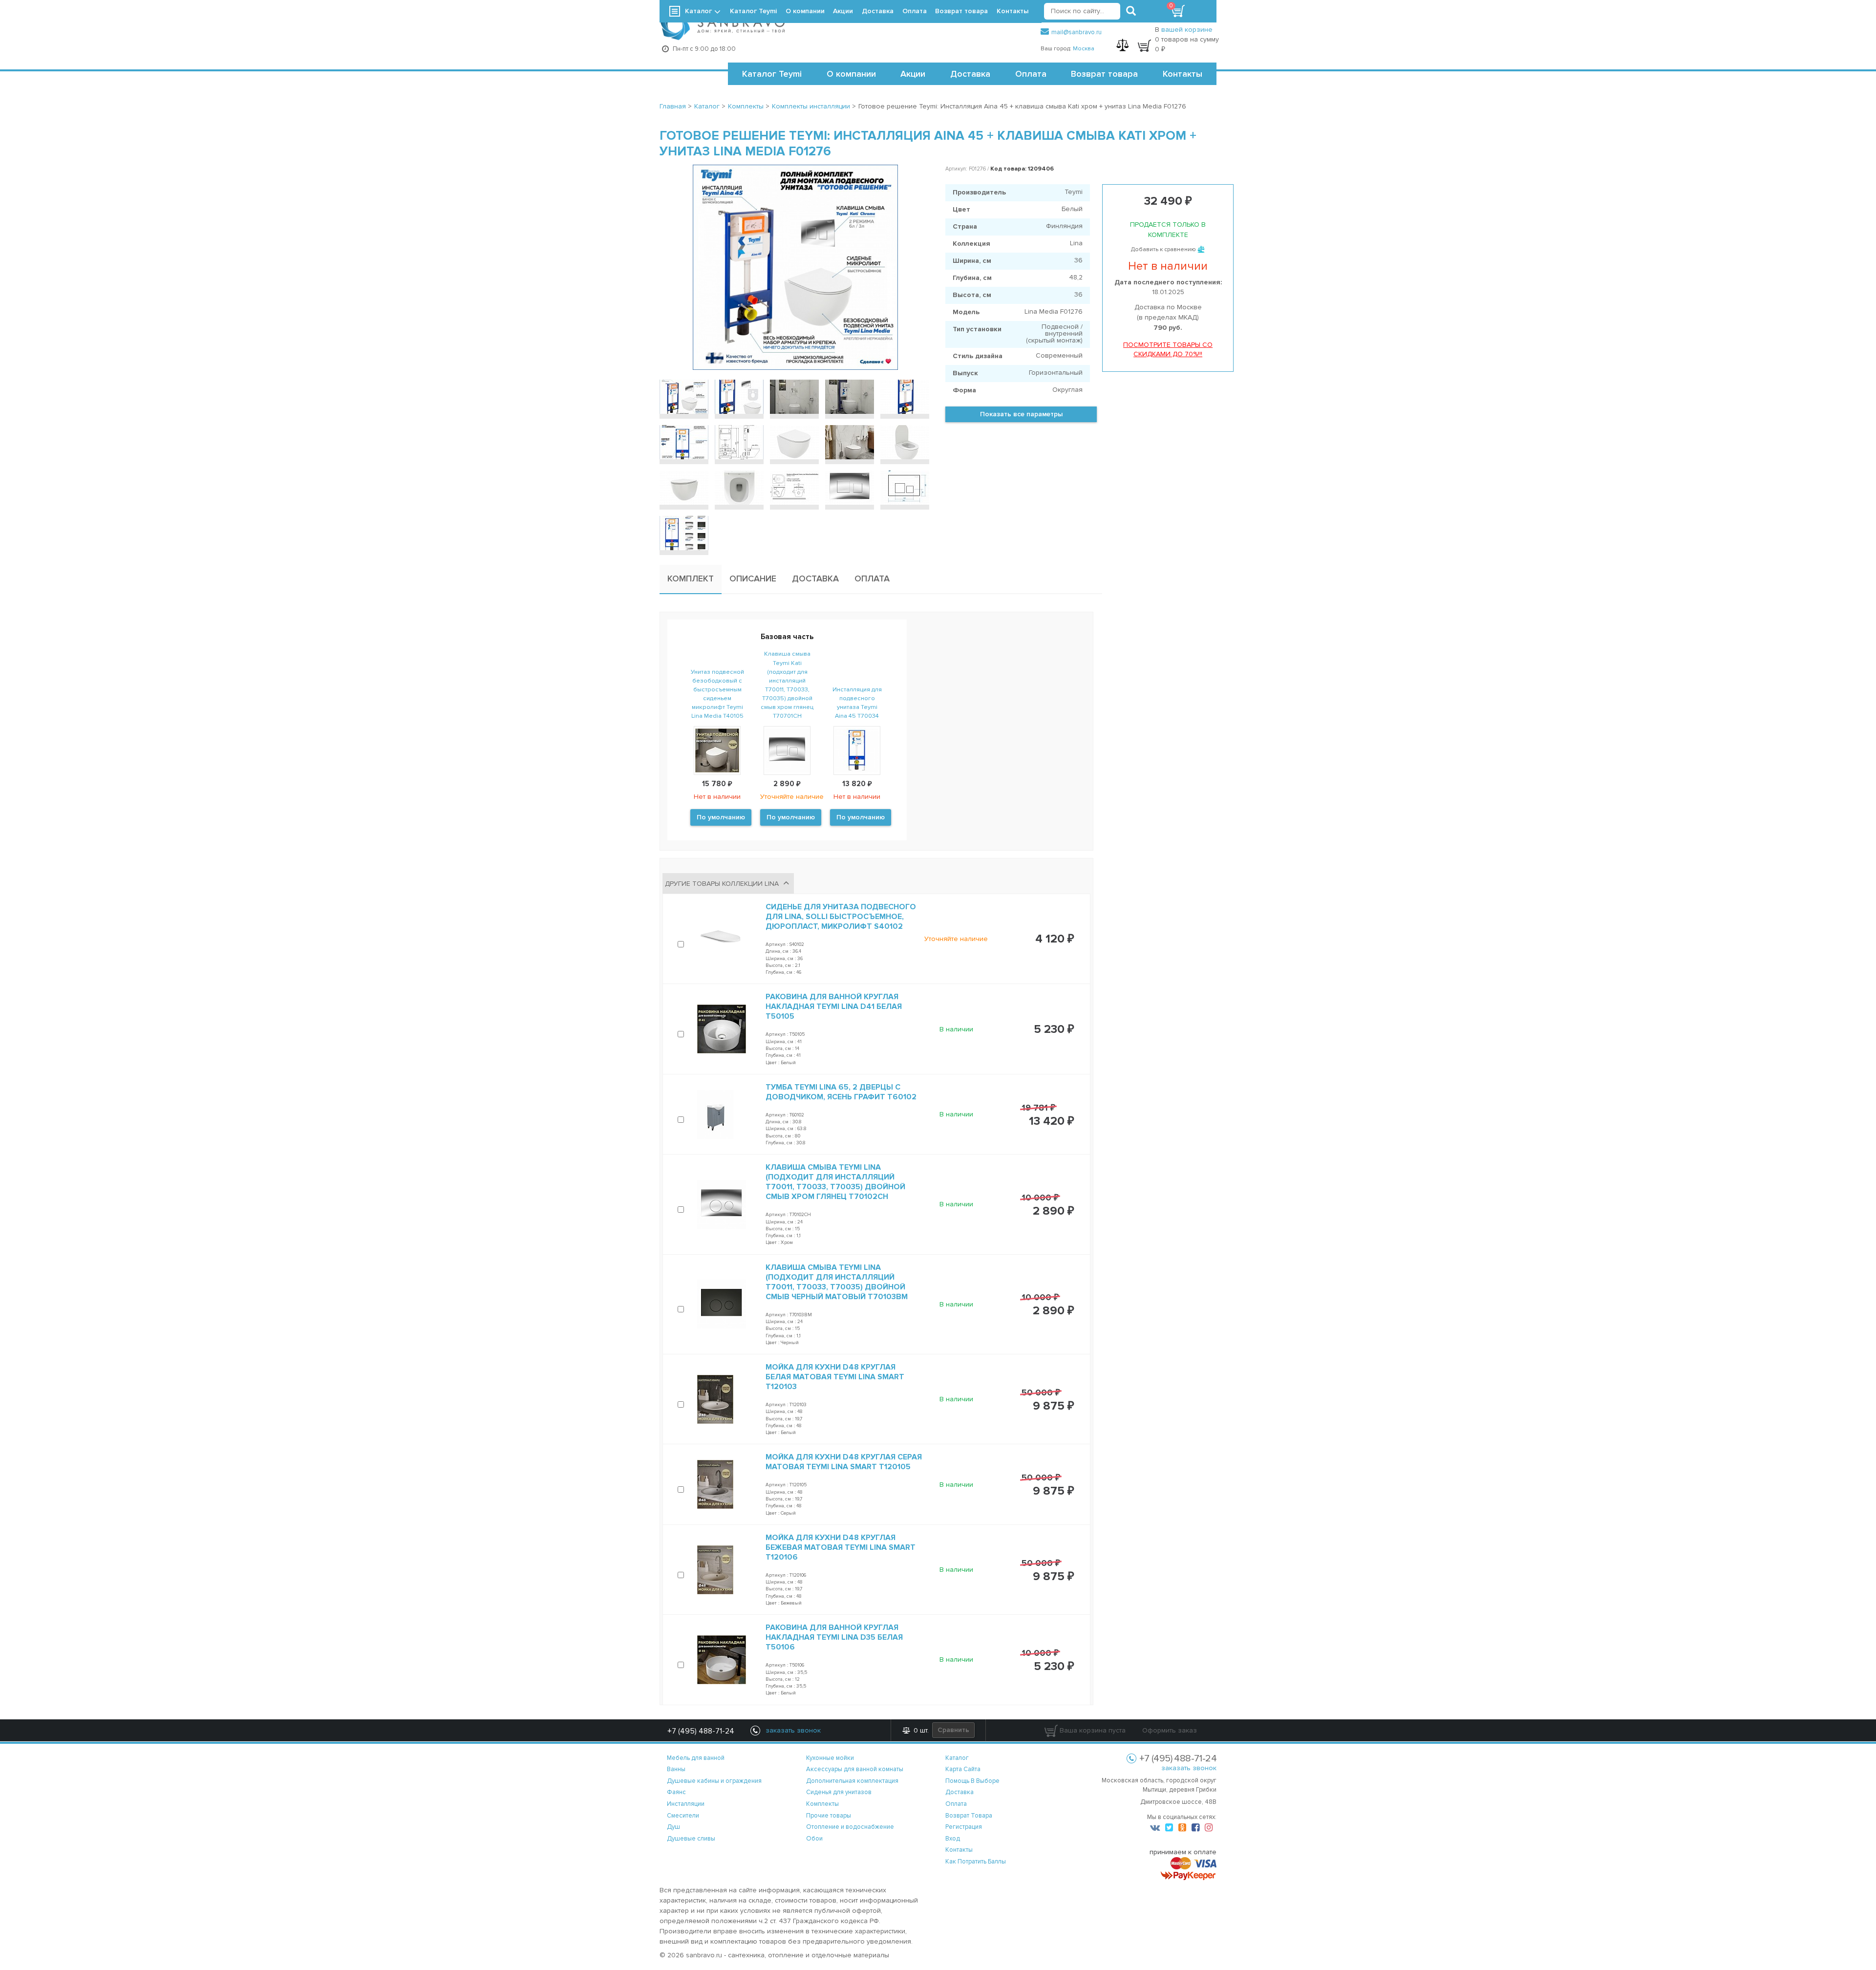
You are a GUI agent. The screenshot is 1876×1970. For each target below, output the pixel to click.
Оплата (1031, 74)
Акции (913, 74)
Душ (673, 1827)
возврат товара (969, 1816)
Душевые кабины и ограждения (714, 1781)
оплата (956, 1804)
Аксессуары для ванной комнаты (855, 1769)
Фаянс (676, 1792)
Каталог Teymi (772, 74)
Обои (814, 1839)
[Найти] (1131, 11)
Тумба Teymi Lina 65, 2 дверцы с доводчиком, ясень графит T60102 (841, 1092)
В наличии (956, 1029)
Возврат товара (1104, 74)
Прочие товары (829, 1816)
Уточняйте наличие (956, 939)
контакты (959, 1850)
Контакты (1183, 74)
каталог (957, 1758)
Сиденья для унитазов (839, 1792)
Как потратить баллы (976, 1862)
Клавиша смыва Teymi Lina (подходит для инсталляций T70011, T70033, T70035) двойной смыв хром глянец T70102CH (835, 1182)
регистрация (964, 1827)
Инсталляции (686, 1804)
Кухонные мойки (830, 1758)
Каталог (698, 11)
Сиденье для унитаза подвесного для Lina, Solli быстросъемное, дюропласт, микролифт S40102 (841, 917)
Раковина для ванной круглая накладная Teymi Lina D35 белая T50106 (834, 1637)
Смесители (683, 1816)
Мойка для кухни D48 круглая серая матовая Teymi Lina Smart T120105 (844, 1462)
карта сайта (963, 1769)
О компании (851, 74)
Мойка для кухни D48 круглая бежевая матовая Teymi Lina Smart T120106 (841, 1547)
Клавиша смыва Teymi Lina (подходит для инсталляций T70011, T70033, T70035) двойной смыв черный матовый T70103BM (837, 1282)
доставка (959, 1792)
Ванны (676, 1769)
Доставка (970, 74)
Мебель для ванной (696, 1758)
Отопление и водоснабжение (850, 1827)
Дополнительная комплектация (852, 1781)
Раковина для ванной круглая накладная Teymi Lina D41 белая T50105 (834, 1006)
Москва (1084, 49)
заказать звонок (1189, 1768)
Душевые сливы (691, 1839)
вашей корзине (1187, 30)
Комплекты (822, 1804)
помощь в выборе (972, 1781)
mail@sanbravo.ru (1077, 32)
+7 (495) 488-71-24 (701, 1731)
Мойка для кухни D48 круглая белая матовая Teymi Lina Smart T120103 (835, 1377)
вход (953, 1839)
